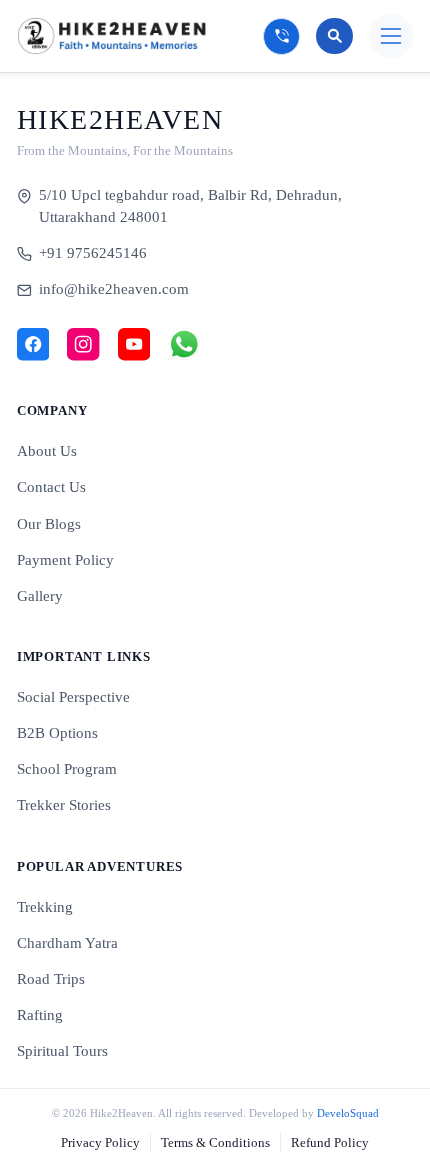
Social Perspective (73, 697)
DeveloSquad (348, 1113)
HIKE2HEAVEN (120, 119)
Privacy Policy (100, 1142)
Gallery (40, 596)
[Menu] (391, 36)
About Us (47, 451)
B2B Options (57, 733)
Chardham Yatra (67, 943)
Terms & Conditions (215, 1142)
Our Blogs (49, 524)
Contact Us (51, 487)
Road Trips (51, 979)
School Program (67, 769)
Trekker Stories (64, 805)
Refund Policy (330, 1142)
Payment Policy (65, 560)
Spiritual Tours (62, 1051)
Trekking (45, 907)
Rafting (40, 1015)
